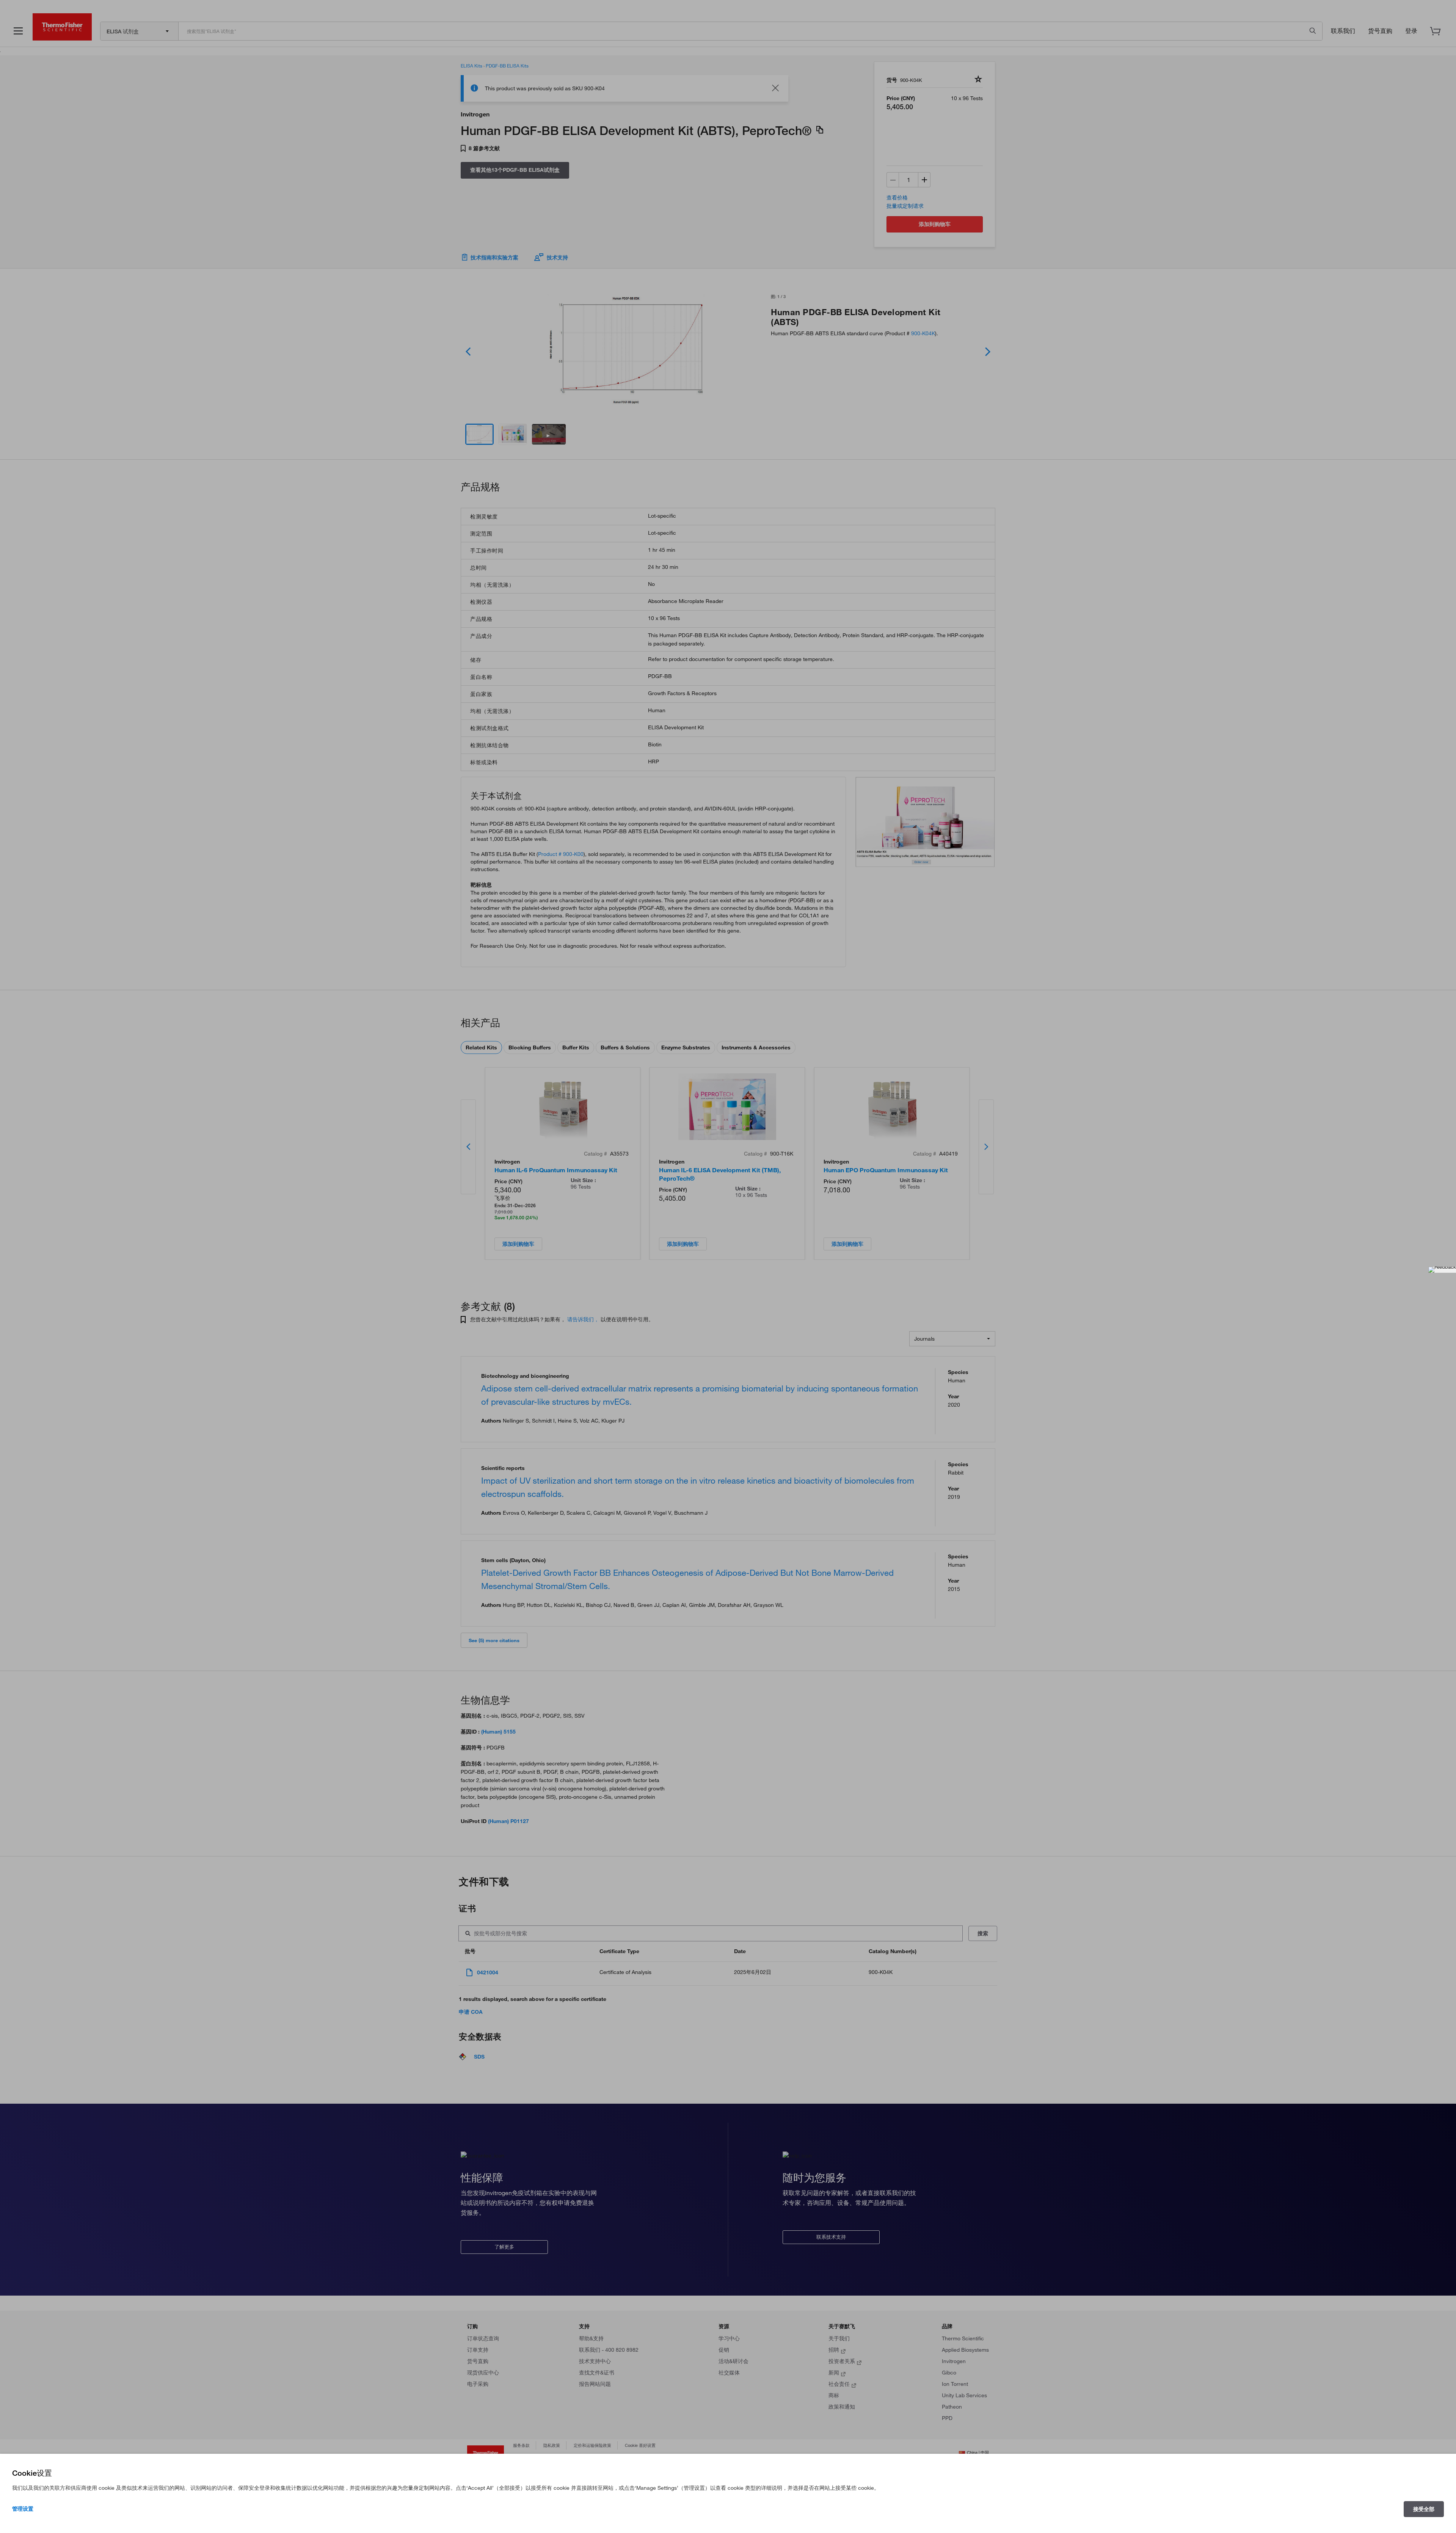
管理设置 (23, 2509)
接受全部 (1424, 2509)
